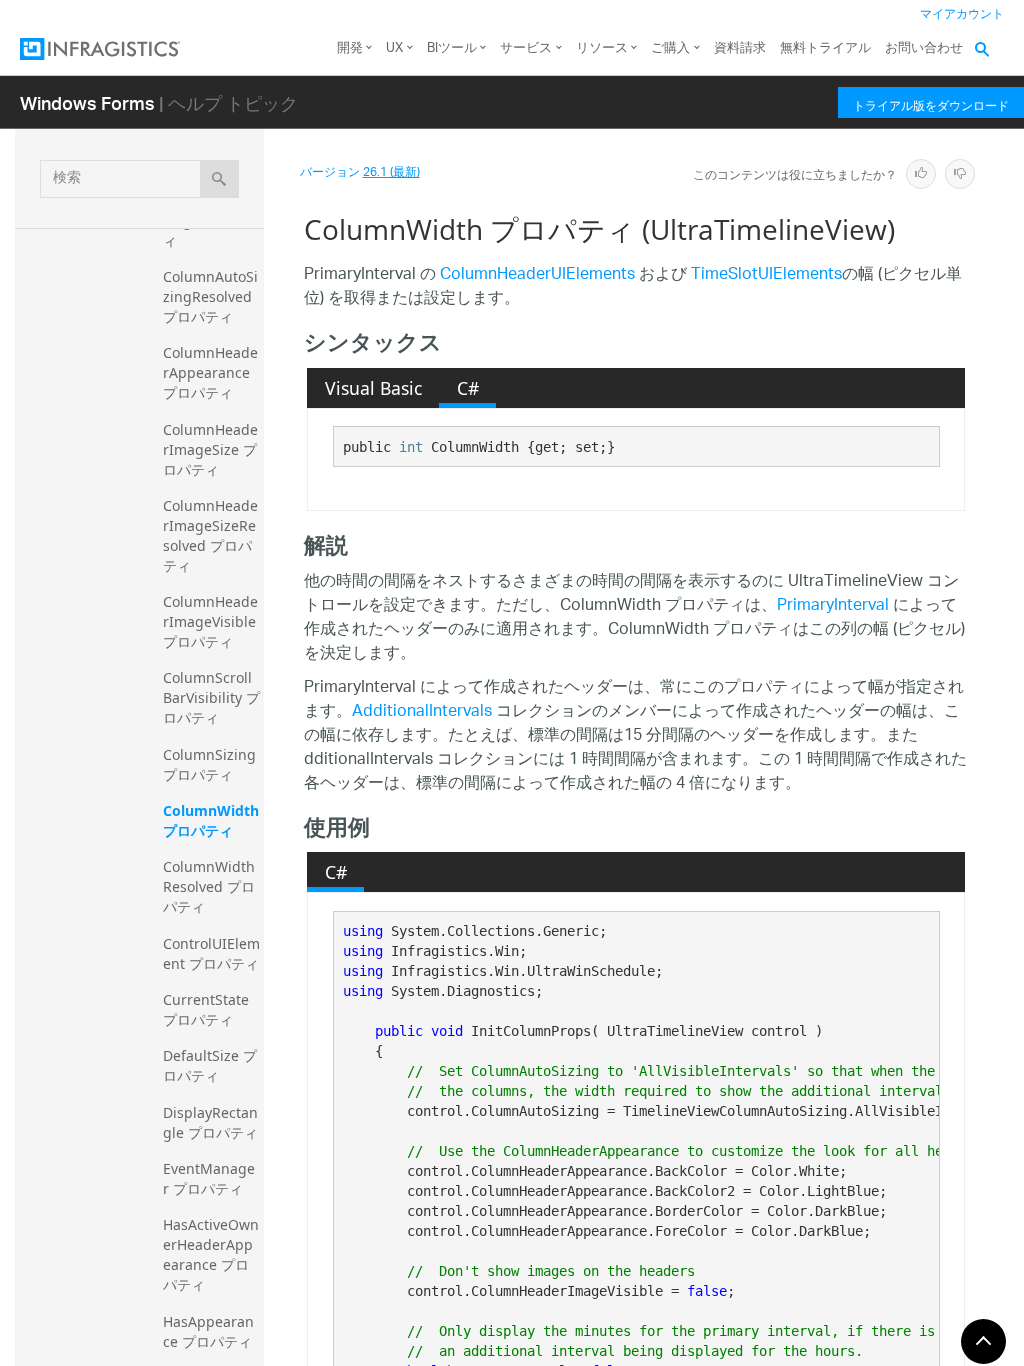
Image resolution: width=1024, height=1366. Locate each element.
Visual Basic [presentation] (373, 388)
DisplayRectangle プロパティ (210, 1122)
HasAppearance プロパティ (208, 1331)
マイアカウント (962, 14)
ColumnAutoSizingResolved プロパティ (210, 296)
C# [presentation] (468, 388)
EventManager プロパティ (209, 1178)
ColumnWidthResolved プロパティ (209, 886)
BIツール (452, 48)
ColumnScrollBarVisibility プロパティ (211, 697)
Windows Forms (87, 102)
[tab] (373, 388)
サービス (526, 48)
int (411, 447)
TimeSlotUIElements (766, 275)
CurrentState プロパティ (208, 1009)
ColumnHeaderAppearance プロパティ (210, 372)
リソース (602, 48)
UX (394, 48)
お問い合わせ (924, 48)
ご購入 (670, 48)
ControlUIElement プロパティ (211, 953)
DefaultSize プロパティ (210, 1065)
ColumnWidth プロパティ (213, 820)
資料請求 (740, 48)
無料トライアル (825, 48)
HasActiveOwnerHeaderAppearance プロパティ (211, 1254)
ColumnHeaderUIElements (537, 275)
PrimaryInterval (833, 606)
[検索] (219, 179)
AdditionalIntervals (422, 712)
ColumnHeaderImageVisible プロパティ (211, 621)
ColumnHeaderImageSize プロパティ (210, 449)
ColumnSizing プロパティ (211, 764)
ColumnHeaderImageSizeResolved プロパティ (210, 535)
